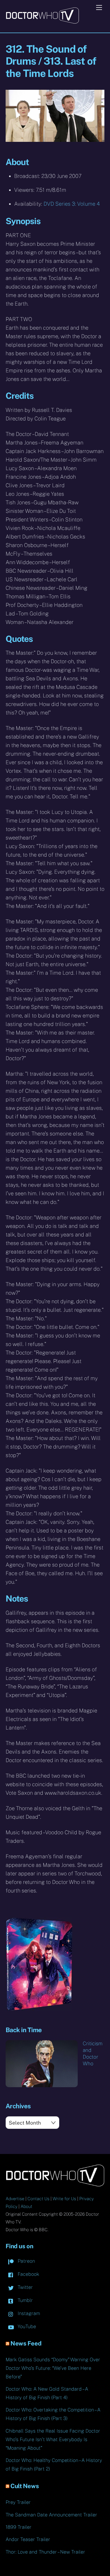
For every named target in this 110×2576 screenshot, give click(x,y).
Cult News (25, 2486)
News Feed (26, 2343)
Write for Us (64, 2199)
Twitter (25, 2287)
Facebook (28, 2274)
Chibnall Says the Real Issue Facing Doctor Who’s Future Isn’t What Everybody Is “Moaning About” (53, 2439)
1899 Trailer (19, 2527)
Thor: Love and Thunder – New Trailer (45, 2552)
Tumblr (25, 2300)
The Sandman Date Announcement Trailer (51, 2515)
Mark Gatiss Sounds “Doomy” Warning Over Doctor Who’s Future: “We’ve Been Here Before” (53, 2368)
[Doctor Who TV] (42, 22)
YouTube (26, 2326)
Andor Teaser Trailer (28, 2539)
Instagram (28, 2313)
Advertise (15, 2199)
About (26, 2206)
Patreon (26, 2261)
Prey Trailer (18, 2502)
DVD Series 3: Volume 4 (72, 204)
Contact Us (38, 2199)
